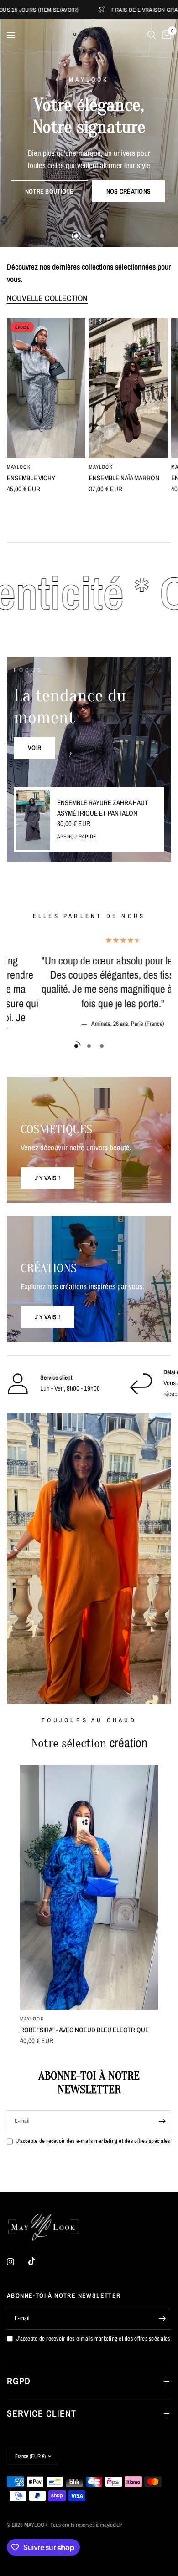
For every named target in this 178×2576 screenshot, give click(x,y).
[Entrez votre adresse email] (162, 2121)
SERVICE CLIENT (42, 2413)
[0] (165, 35)
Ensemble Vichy (31, 477)
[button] (50, 191)
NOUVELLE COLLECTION (47, 298)
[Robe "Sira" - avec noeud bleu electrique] (89, 1887)
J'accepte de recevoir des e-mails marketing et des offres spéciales (93, 2141)
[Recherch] (152, 35)
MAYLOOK (19, 466)
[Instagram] (17, 2262)
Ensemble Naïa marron (124, 477)
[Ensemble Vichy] (46, 388)
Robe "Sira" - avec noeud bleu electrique (84, 2030)
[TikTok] (38, 2261)
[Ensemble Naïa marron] (128, 388)
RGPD (19, 2381)
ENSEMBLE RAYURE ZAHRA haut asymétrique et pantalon (103, 808)
